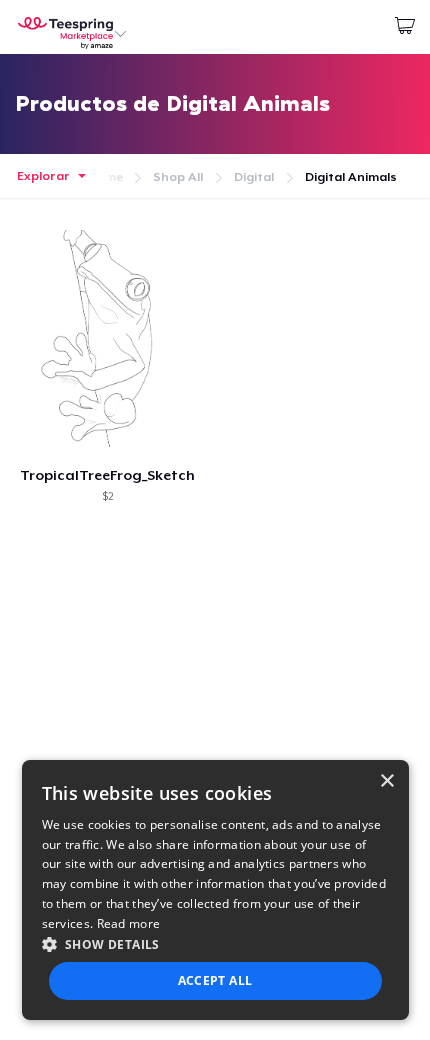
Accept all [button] (215, 980)
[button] (215, 944)
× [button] (386, 781)
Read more (129, 923)
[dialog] (215, 890)
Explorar (43, 176)
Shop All (178, 177)
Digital (254, 177)
